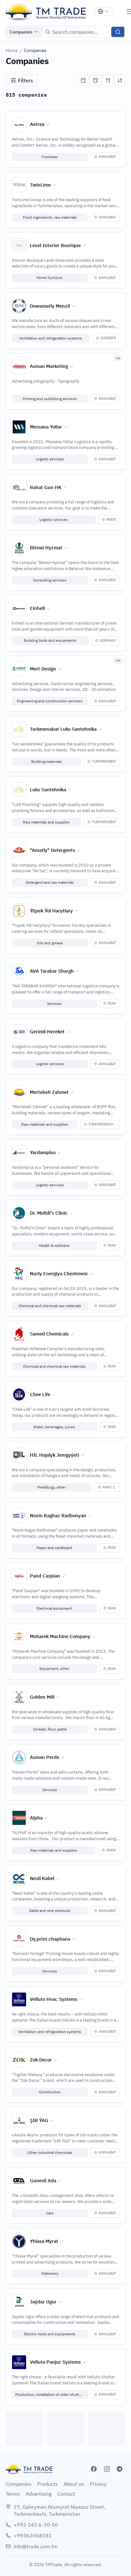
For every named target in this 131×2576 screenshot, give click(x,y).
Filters (26, 80)
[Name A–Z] (108, 80)
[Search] (118, 32)
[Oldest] (95, 80)
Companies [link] (35, 50)
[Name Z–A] (120, 80)
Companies (21, 32)
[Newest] (83, 80)
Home (12, 50)
